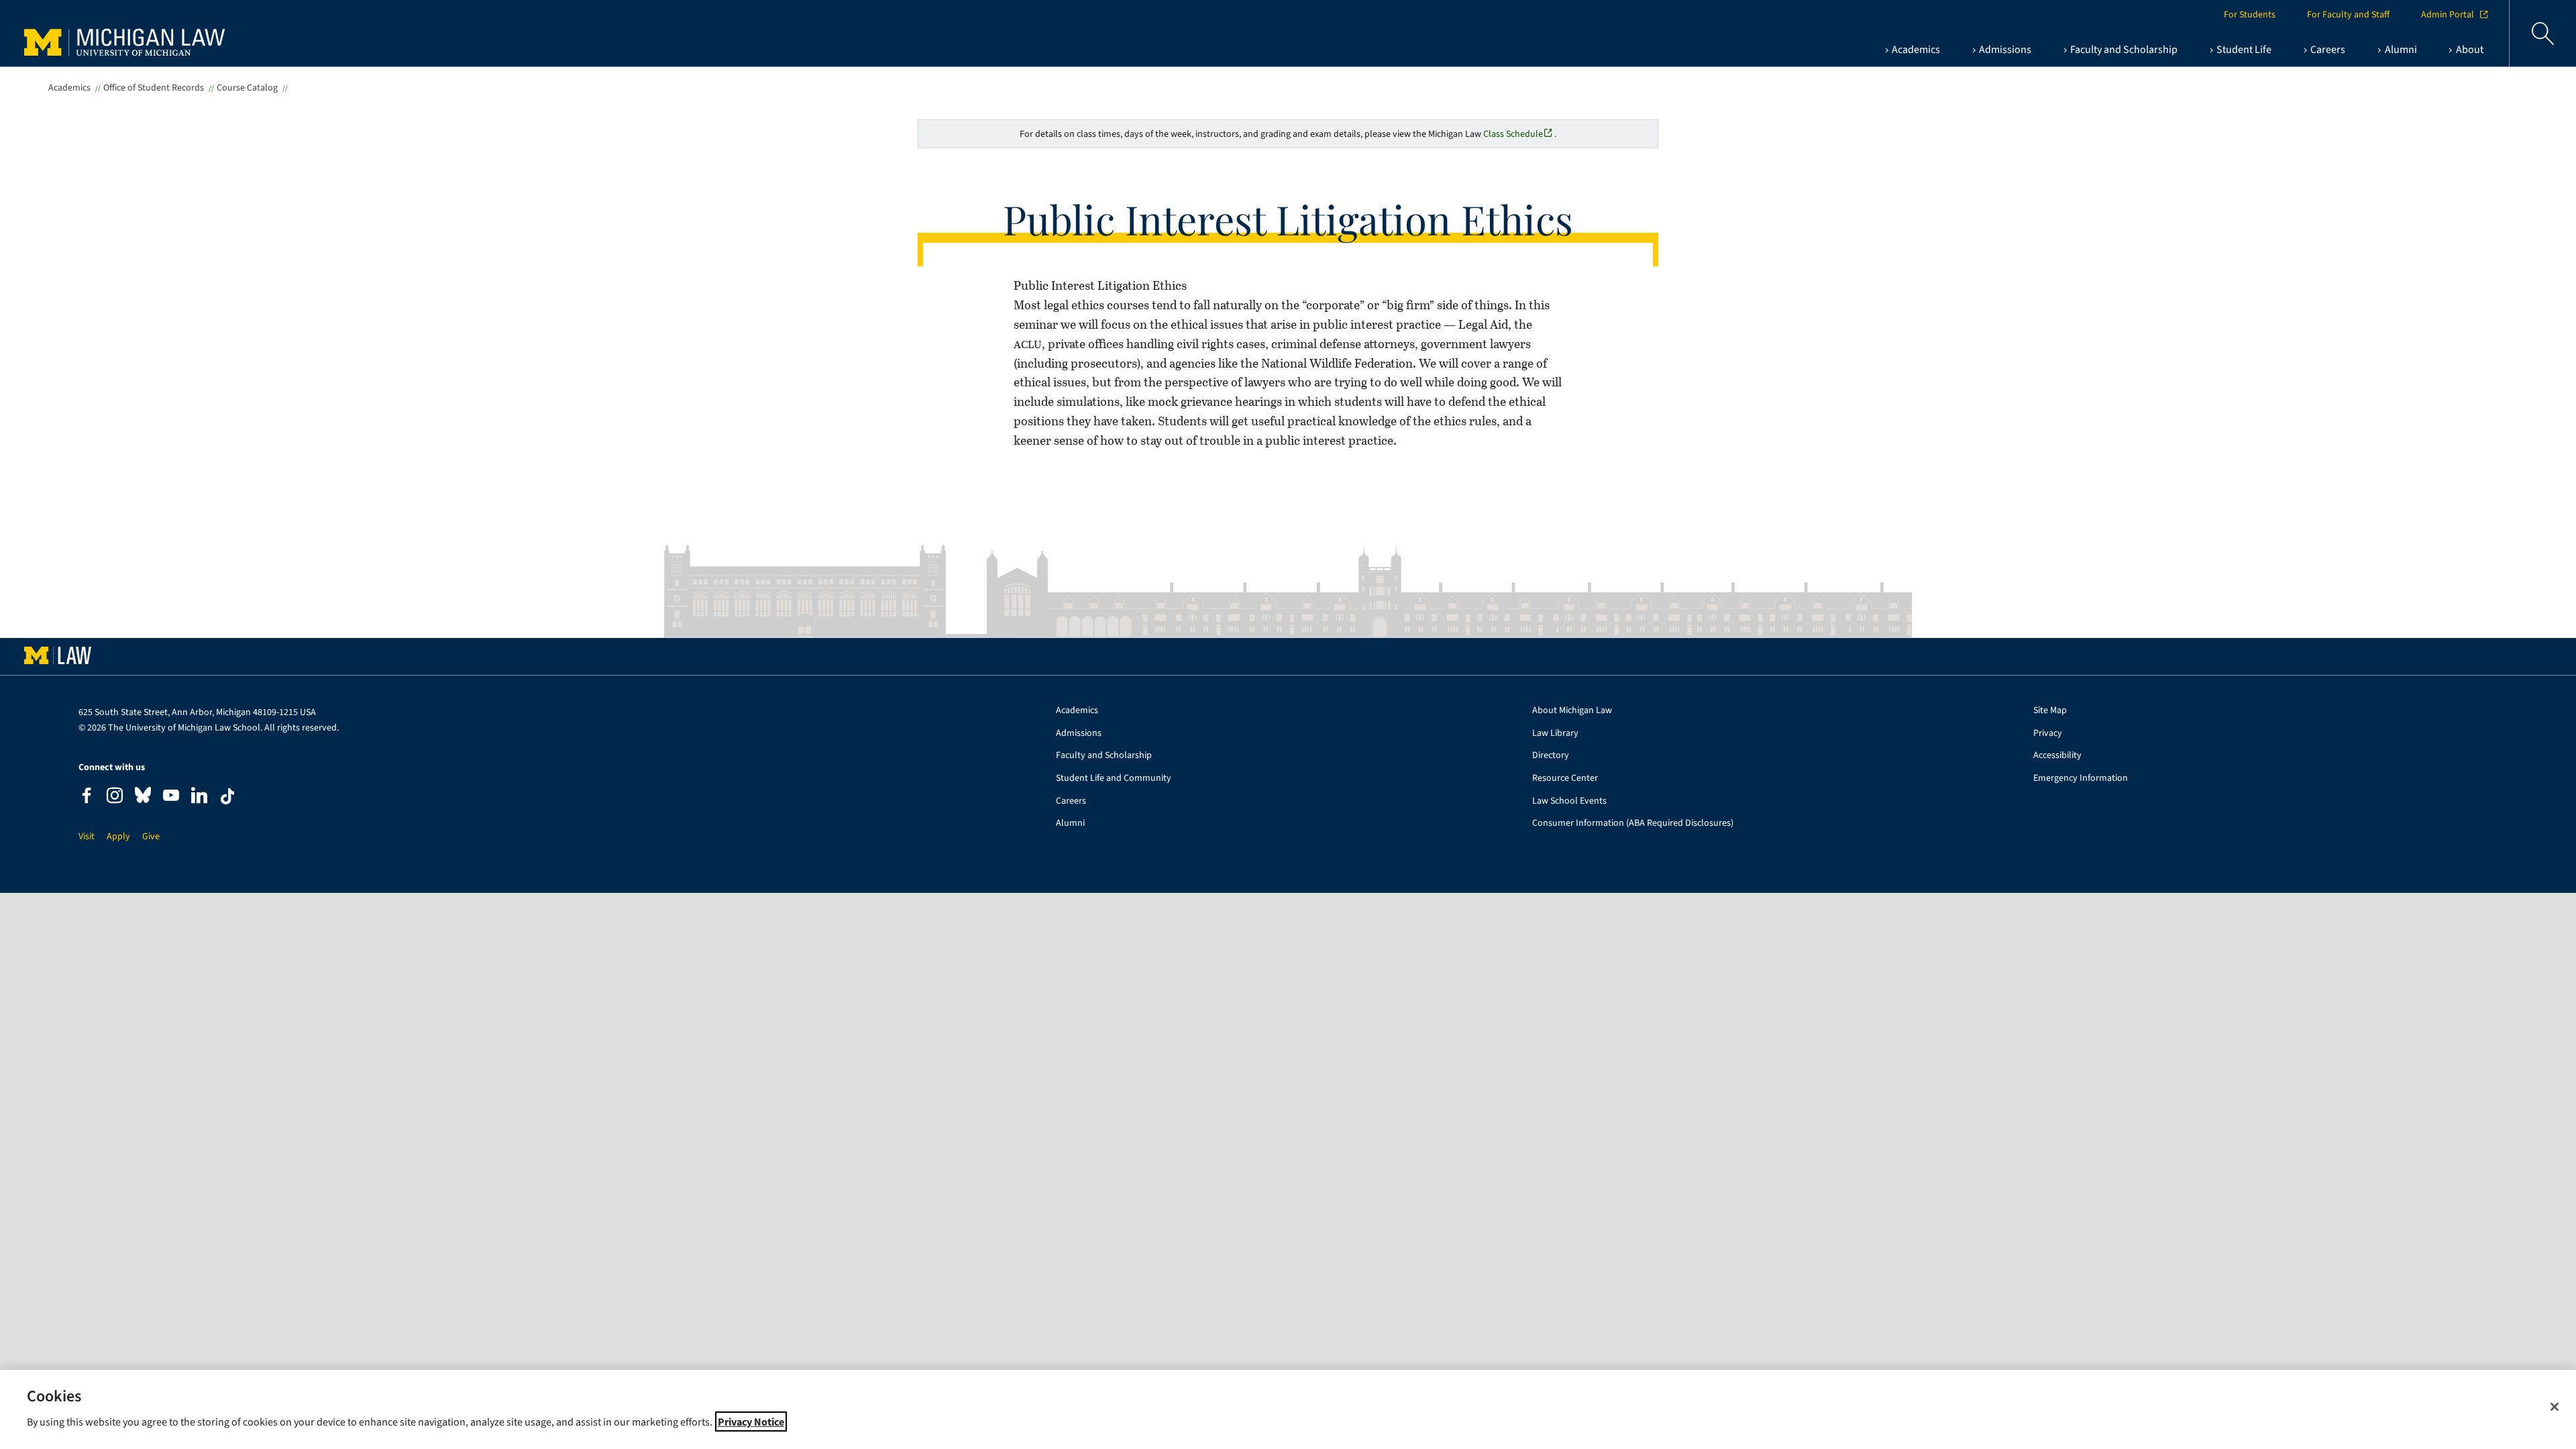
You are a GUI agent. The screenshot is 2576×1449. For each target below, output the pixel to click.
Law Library (1555, 734)
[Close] (2555, 1407)
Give (151, 837)
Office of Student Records (154, 88)
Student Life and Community (1114, 779)
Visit (87, 837)
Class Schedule (1513, 134)
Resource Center (1565, 779)
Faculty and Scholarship (1104, 756)
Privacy (2048, 734)
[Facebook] (87, 797)
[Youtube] (171, 797)
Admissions (1079, 734)
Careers (1071, 801)
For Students (2250, 15)
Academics (69, 88)
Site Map (2050, 711)
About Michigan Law (1572, 711)
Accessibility (2057, 756)
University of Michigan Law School (128, 34)
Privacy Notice (751, 1421)
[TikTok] (227, 796)
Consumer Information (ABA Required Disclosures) (1633, 823)
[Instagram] (115, 797)
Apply (118, 837)
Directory (1551, 756)
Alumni (1070, 823)
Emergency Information (2081, 779)
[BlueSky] (143, 798)
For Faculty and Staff (2348, 15)
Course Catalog (247, 88)
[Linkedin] (199, 797)
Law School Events (1569, 801)
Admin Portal (2448, 15)
